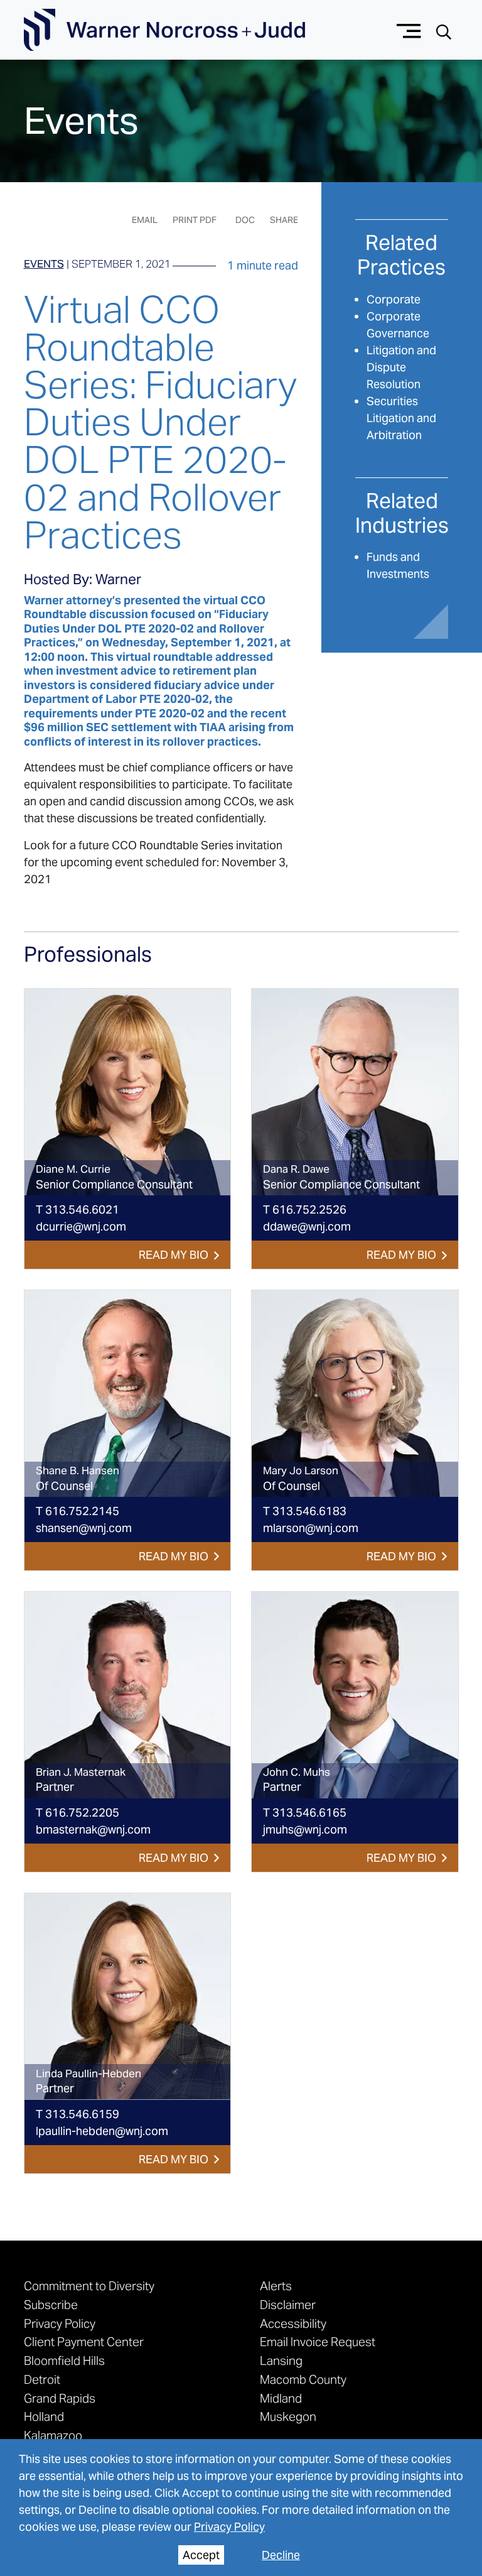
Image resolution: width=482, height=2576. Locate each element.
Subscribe (51, 2305)
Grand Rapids (60, 2398)
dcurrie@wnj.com (81, 1226)
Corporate (394, 299)
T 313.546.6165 (305, 1812)
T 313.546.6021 (78, 1209)
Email (145, 220)
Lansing (281, 2361)
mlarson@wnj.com (311, 1528)
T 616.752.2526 (305, 1209)
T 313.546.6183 (305, 1511)
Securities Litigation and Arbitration (401, 418)
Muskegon (288, 2416)
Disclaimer (288, 2305)
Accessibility (293, 2323)
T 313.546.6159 (78, 2114)
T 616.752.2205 (78, 1812)
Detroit (42, 2379)
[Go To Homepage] (164, 30)
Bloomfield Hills (64, 2361)
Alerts (276, 2286)
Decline (281, 2555)
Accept (201, 2555)
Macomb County (303, 2379)
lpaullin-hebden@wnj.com (102, 2131)
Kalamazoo (53, 2435)
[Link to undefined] (128, 1092)
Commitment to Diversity (89, 2286)
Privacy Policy (229, 2527)
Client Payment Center (84, 2342)
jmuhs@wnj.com (305, 1829)
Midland (281, 2398)
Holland (44, 2416)
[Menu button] (409, 30)
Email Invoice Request (318, 2342)
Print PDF (195, 220)
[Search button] (444, 30)
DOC (245, 220)
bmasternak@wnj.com (93, 1829)
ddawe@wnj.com (307, 1226)
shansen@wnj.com (84, 1528)
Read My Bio (174, 1255)
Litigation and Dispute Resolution (401, 367)
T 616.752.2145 (78, 1511)
